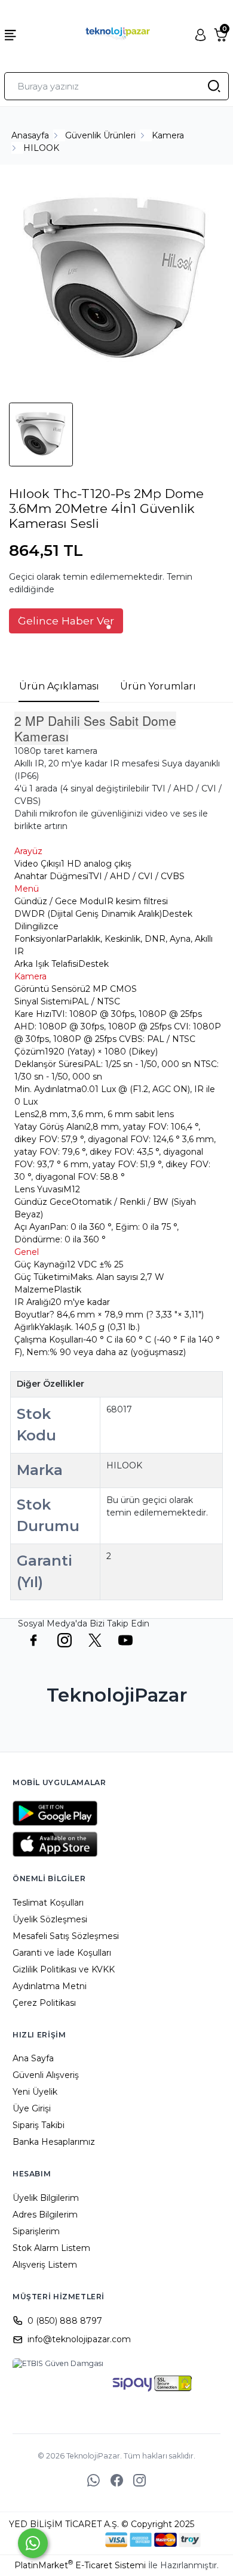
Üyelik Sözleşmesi (50, 1919)
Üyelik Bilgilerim (46, 2198)
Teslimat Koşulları (48, 1903)
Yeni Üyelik (35, 2092)
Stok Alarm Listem (51, 2248)
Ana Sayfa (33, 2058)
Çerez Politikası (44, 2003)
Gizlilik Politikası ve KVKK (64, 1969)
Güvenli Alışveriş (46, 2075)
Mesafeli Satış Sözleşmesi (66, 1936)
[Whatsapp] (33, 2543)
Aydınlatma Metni (50, 1986)
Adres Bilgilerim (45, 2215)
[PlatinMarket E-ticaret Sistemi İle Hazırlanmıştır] (65, 2540)
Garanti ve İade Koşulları (62, 1953)
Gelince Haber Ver (66, 621)
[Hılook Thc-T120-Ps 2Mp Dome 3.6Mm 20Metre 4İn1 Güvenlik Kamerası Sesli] (116, 282)
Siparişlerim (36, 2231)
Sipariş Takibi (39, 2125)
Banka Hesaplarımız (54, 2142)
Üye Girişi (32, 2108)
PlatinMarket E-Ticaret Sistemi (80, 2565)
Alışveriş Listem (45, 2265)
